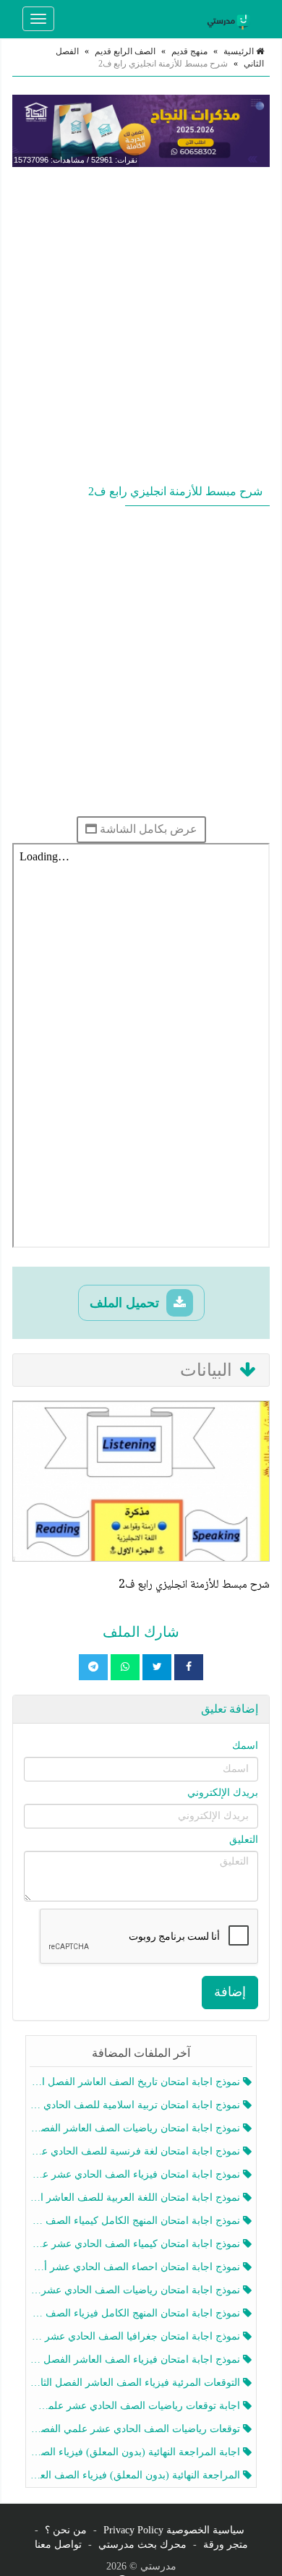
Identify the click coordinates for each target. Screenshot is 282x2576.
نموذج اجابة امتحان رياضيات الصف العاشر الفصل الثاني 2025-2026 (137, 2128)
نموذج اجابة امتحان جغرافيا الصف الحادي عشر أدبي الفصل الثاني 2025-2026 (137, 2336)
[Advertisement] (141, 322)
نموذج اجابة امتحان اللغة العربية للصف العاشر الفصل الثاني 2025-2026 (137, 2198)
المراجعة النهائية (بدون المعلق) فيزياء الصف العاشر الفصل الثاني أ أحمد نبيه (137, 2475)
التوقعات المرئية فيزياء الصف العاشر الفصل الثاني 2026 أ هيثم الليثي (137, 2383)
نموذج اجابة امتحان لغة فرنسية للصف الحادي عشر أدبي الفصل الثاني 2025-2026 (137, 2151)
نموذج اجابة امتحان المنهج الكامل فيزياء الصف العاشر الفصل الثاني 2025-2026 (137, 2313)
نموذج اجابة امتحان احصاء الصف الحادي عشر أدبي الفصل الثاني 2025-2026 (137, 2267)
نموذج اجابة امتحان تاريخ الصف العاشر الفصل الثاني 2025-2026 (137, 2082)
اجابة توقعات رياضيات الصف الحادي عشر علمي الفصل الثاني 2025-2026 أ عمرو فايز (137, 2406)
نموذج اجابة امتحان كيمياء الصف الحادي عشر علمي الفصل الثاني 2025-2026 (137, 2244)
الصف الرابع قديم (125, 51)
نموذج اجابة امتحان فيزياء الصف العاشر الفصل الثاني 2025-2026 (137, 2359)
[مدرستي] (231, 19)
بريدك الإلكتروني (223, 1793)
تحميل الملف (126, 1303)
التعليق (244, 1840)
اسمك (245, 1746)
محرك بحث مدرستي (142, 2545)
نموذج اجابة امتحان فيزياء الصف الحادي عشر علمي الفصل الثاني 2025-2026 (137, 2174)
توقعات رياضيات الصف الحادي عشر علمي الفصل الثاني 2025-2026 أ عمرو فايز (137, 2429)
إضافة (230, 1992)
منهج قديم (189, 51)
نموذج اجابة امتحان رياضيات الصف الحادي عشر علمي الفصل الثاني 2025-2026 (137, 2290)
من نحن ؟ (66, 2530)
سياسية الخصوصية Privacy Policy (174, 2530)
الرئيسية (240, 51)
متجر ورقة (226, 2545)
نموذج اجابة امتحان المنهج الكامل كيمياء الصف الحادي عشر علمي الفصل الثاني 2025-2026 (137, 2221)
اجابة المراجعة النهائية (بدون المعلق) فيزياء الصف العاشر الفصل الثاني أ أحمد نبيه (137, 2452)
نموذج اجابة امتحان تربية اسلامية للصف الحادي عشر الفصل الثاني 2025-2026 (137, 2105)
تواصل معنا (58, 2545)
